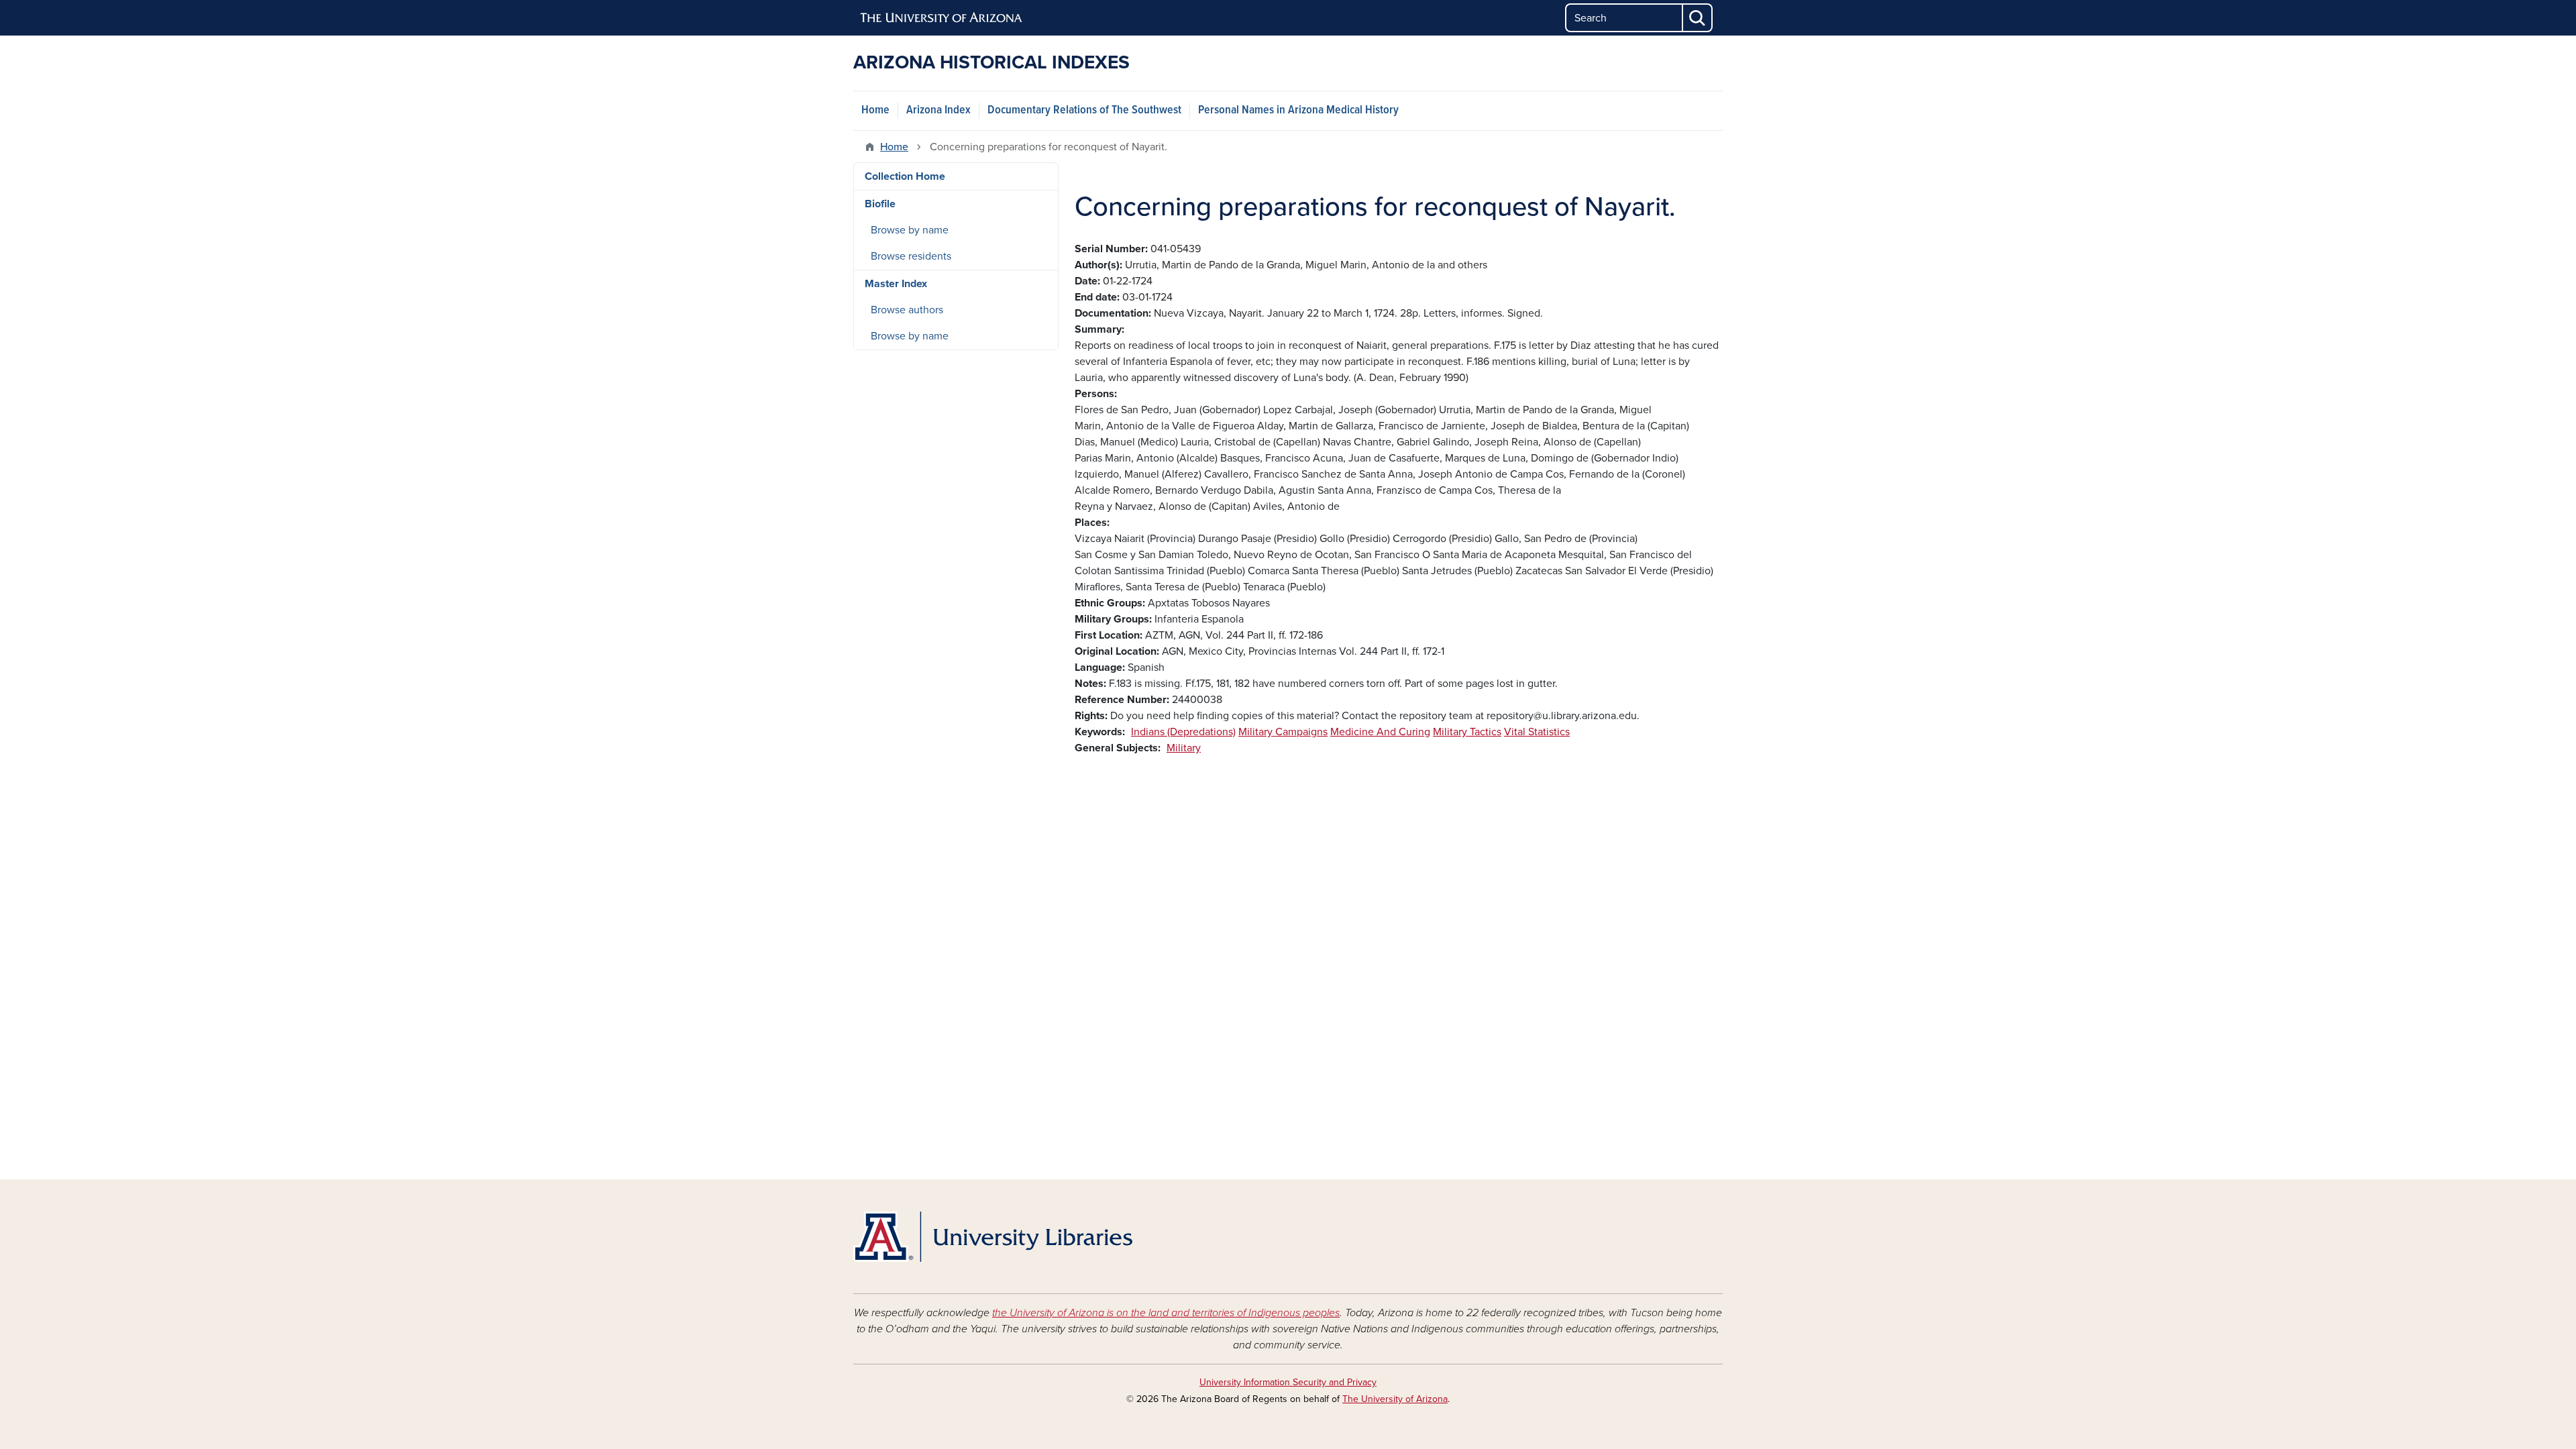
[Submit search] (1698, 18)
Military (1184, 748)
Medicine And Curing (1380, 732)
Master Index (896, 284)
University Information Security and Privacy (1288, 1382)
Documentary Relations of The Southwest (1084, 110)
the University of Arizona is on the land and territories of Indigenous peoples (1166, 1313)
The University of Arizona (1395, 1399)
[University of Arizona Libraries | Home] (993, 1237)
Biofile (880, 204)
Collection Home (905, 176)
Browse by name (910, 230)
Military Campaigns (1283, 732)
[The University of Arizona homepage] (942, 18)
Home (875, 110)
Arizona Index (938, 110)
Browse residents (911, 256)
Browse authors (907, 310)
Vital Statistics (1537, 732)
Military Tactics (1467, 732)
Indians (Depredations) (1183, 732)
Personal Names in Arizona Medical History (1298, 110)
